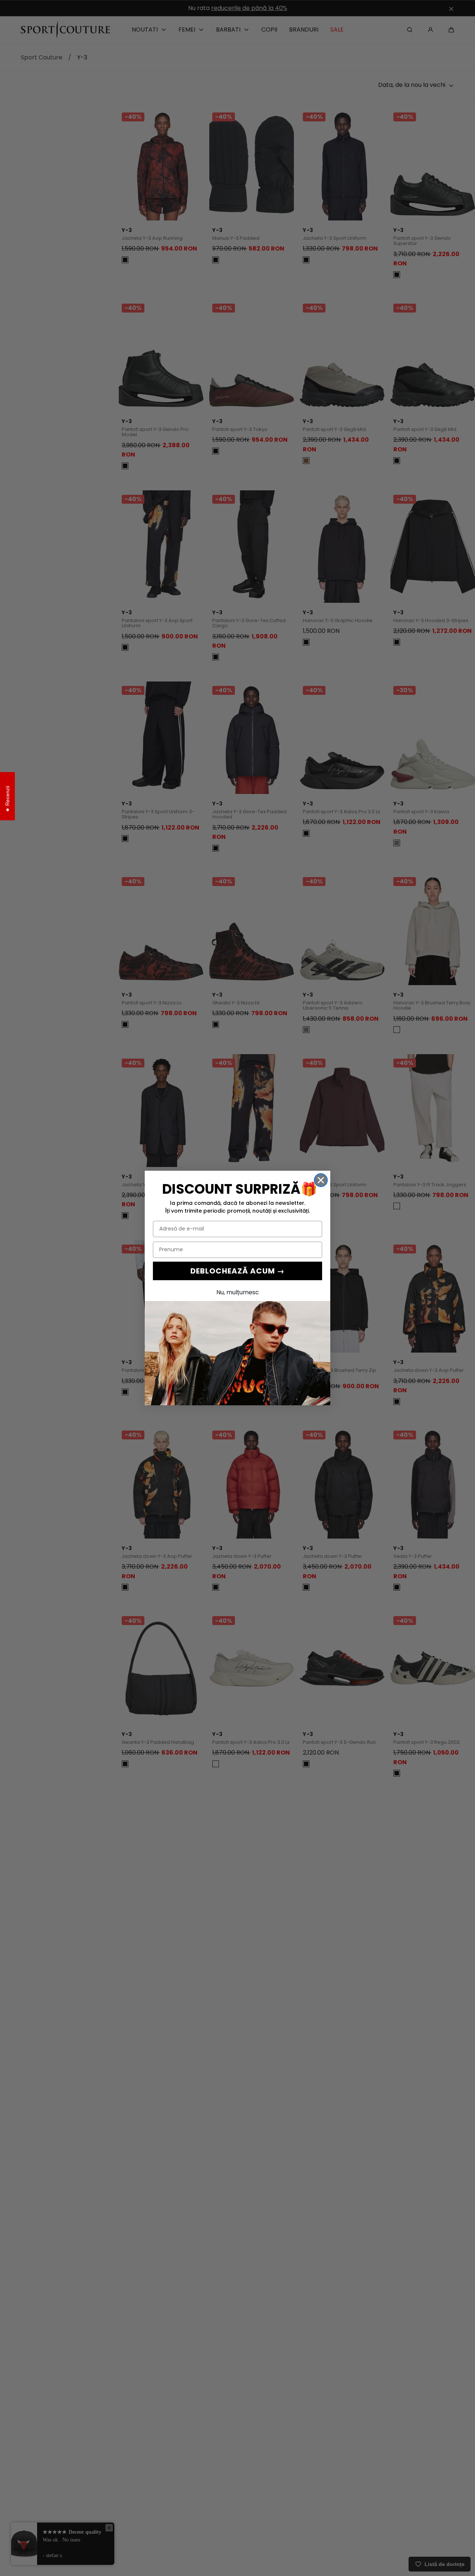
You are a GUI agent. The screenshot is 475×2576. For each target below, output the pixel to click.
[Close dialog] (321, 1180)
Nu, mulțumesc (238, 1292)
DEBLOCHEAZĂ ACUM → (237, 1271)
